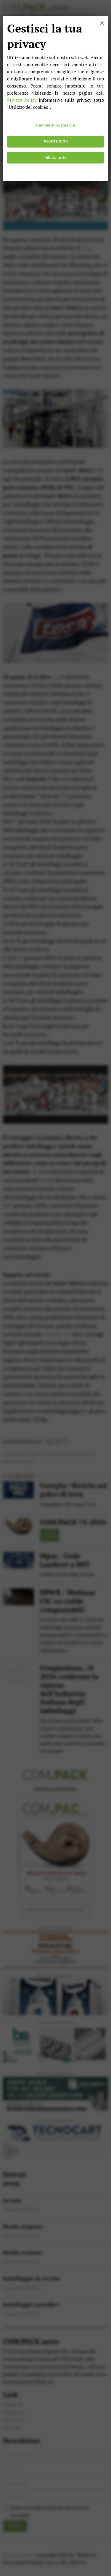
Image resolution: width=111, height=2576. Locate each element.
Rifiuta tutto (55, 157)
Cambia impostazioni (55, 125)
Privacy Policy (22, 100)
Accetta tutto (56, 141)
